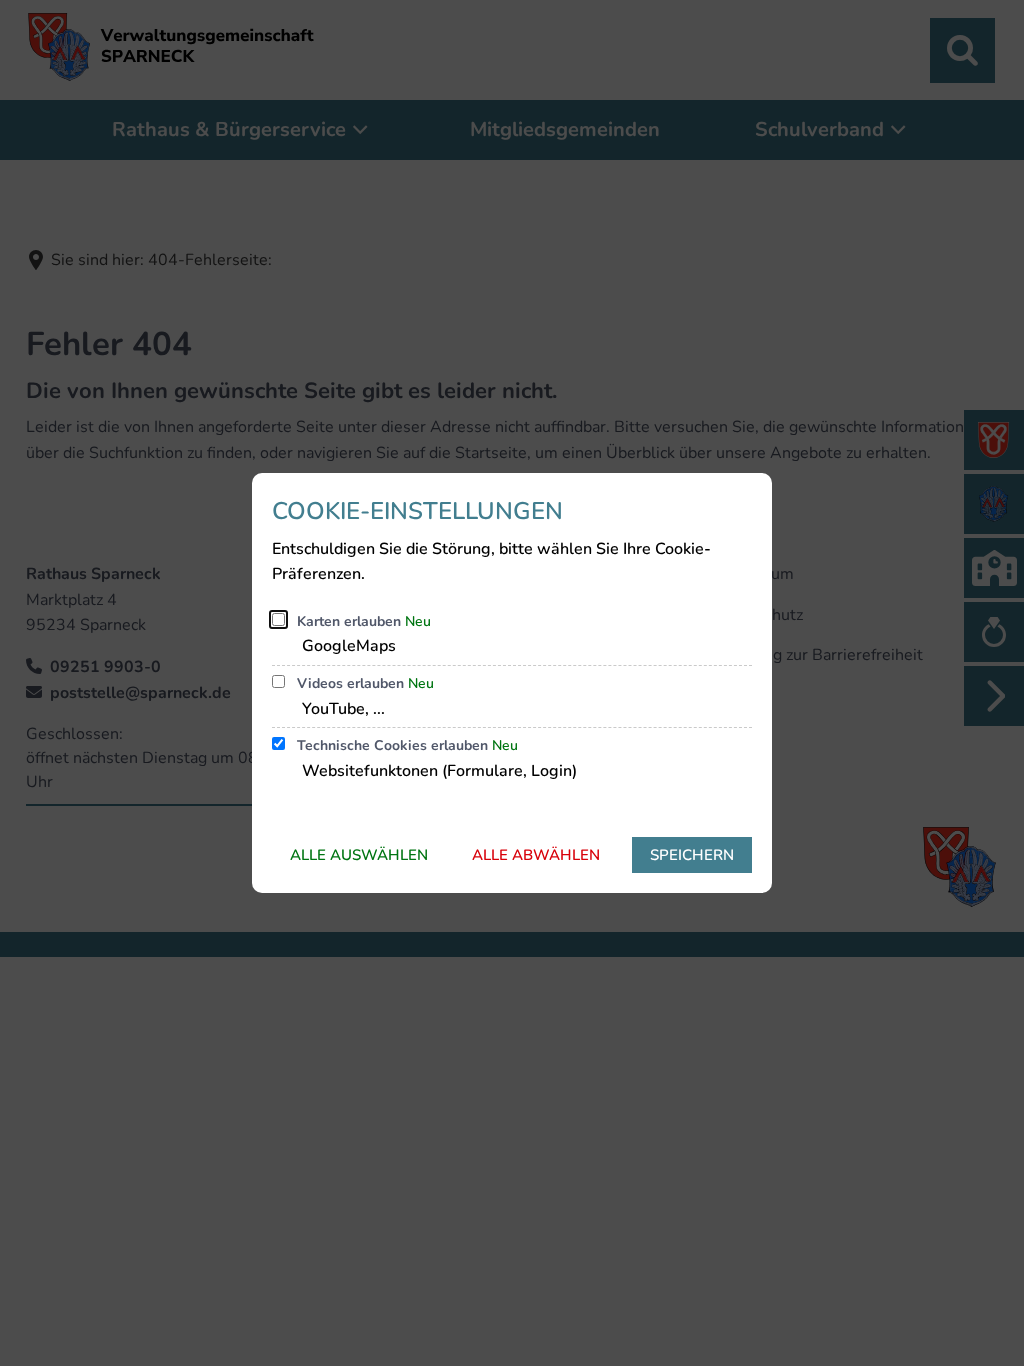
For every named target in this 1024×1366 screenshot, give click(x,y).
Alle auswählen (359, 855)
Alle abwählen (536, 855)
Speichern (692, 855)
